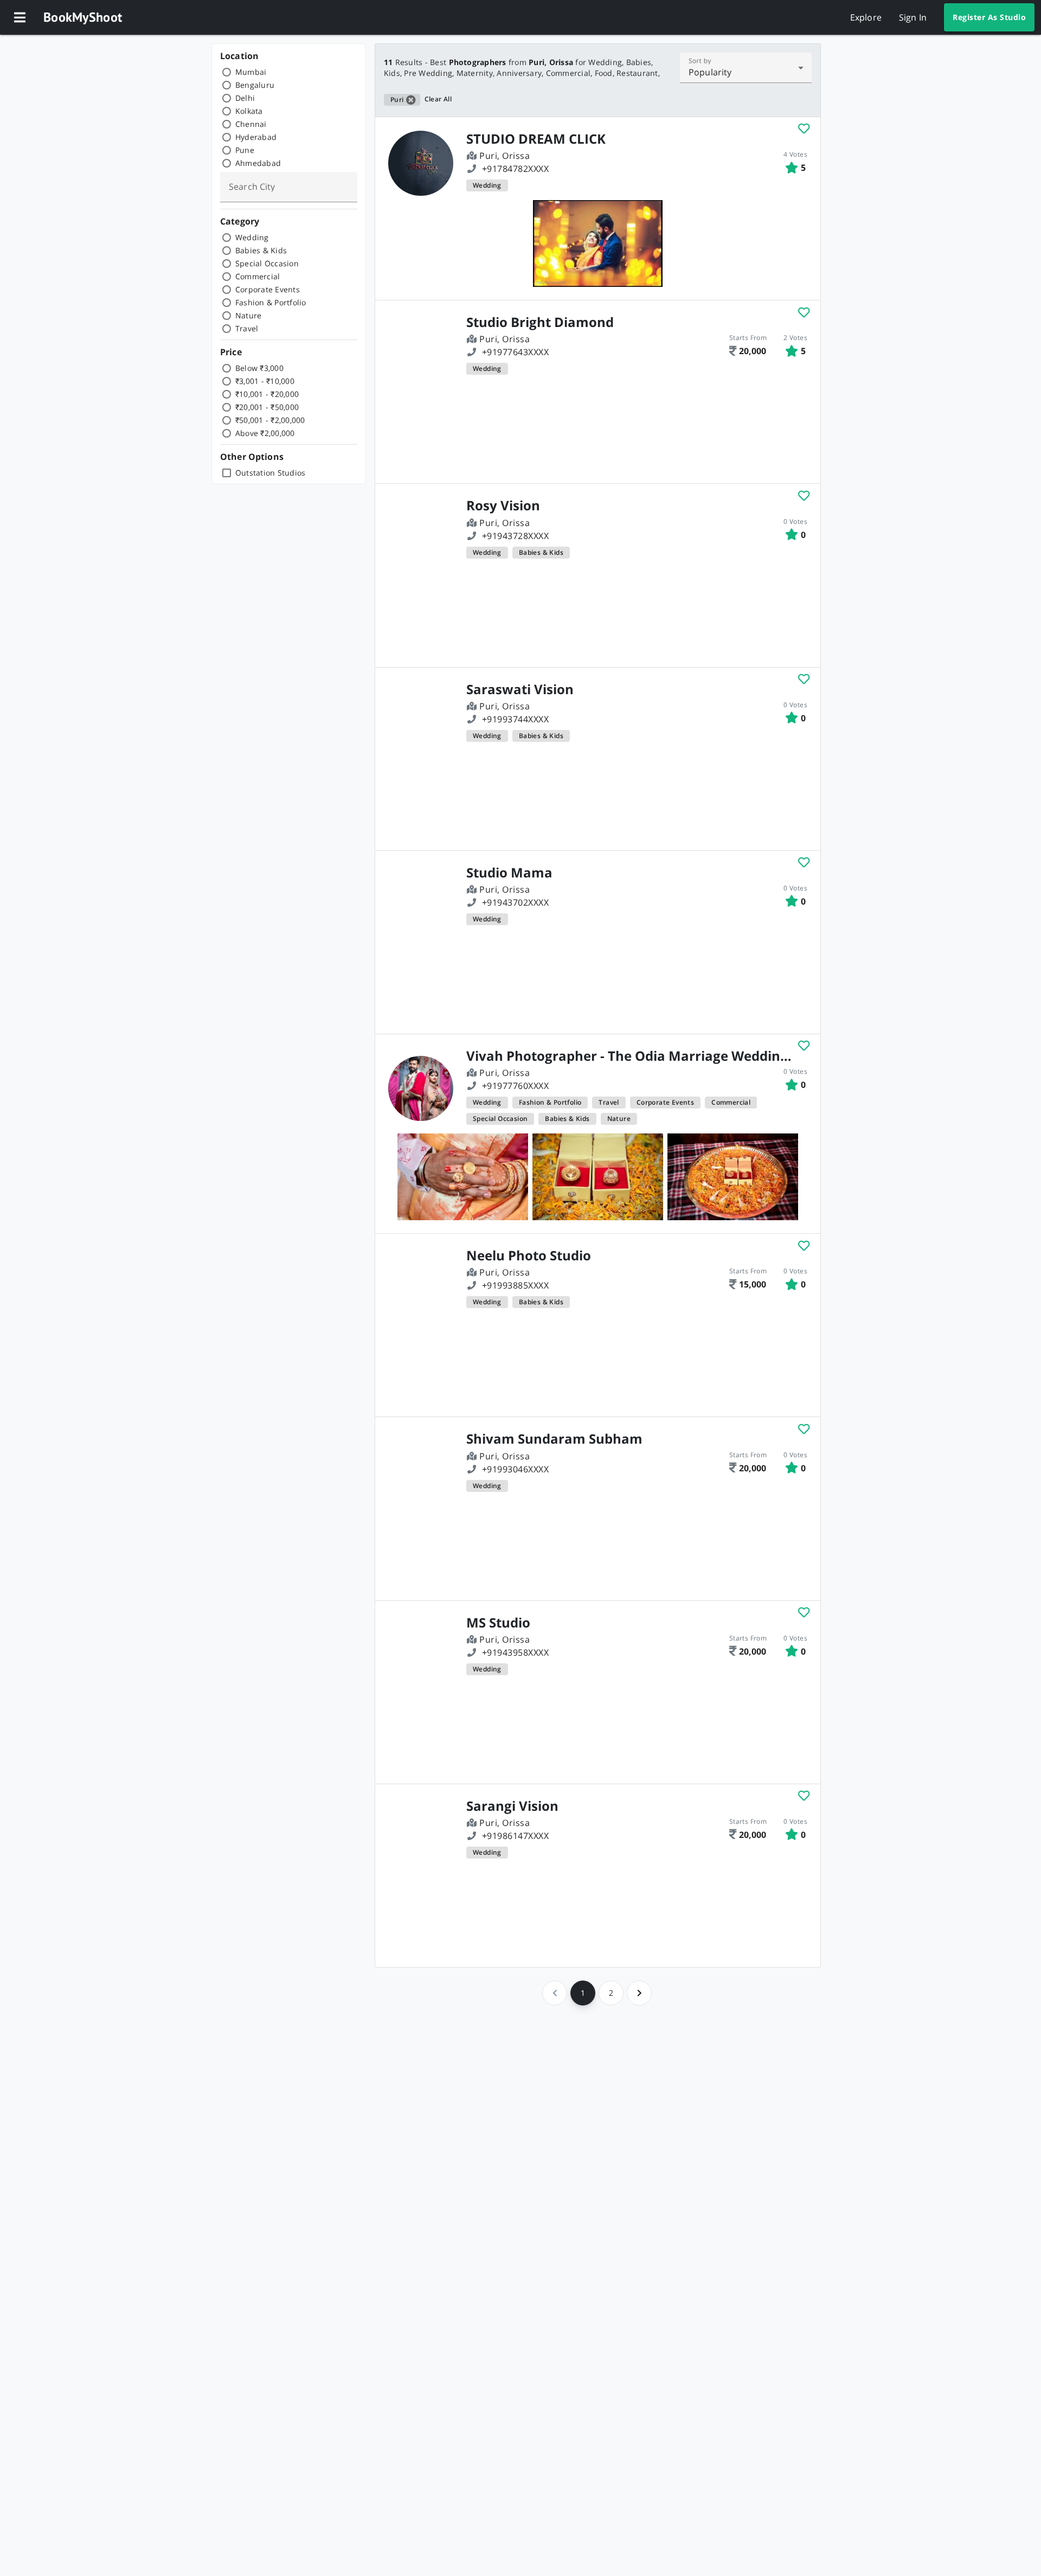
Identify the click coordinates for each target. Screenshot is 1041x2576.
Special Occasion (267, 263)
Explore (866, 17)
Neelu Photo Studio (529, 1255)
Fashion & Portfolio (271, 302)
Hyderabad (256, 137)
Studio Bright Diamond (540, 322)
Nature (249, 315)
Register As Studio (989, 17)
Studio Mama (509, 873)
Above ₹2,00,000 (265, 433)
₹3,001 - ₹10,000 (265, 381)
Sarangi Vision (512, 1806)
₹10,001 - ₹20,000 (267, 394)
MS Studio (498, 1623)
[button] (20, 17)
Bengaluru (255, 85)
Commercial (258, 276)
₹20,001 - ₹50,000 (267, 407)
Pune (245, 150)
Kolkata (249, 111)
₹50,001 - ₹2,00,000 (270, 420)
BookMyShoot (83, 17)
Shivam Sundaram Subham (554, 1439)
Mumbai (251, 72)
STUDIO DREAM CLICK (536, 139)
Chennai (251, 124)
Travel (247, 328)
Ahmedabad (258, 163)
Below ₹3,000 (259, 368)
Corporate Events (268, 289)
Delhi (245, 98)
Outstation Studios (271, 473)
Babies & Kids (261, 250)
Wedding (252, 237)
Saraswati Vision (520, 689)
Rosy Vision (503, 505)
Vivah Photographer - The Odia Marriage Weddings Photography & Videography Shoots (632, 1056)
